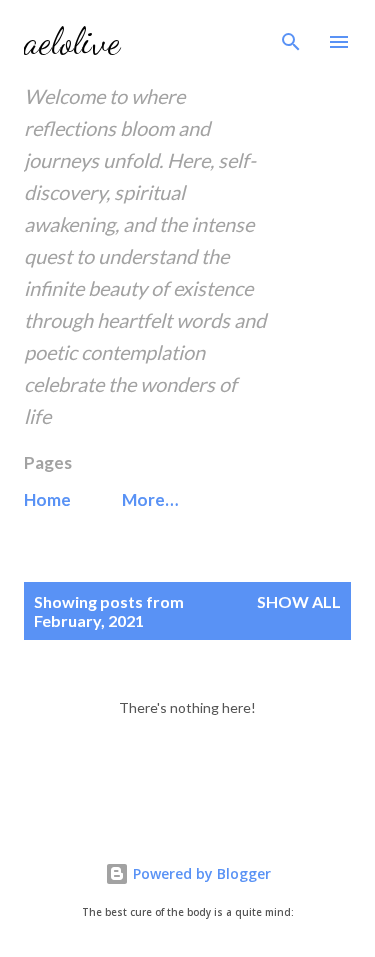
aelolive (72, 41)
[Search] (291, 36)
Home (47, 499)
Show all (299, 601)
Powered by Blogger (200, 873)
